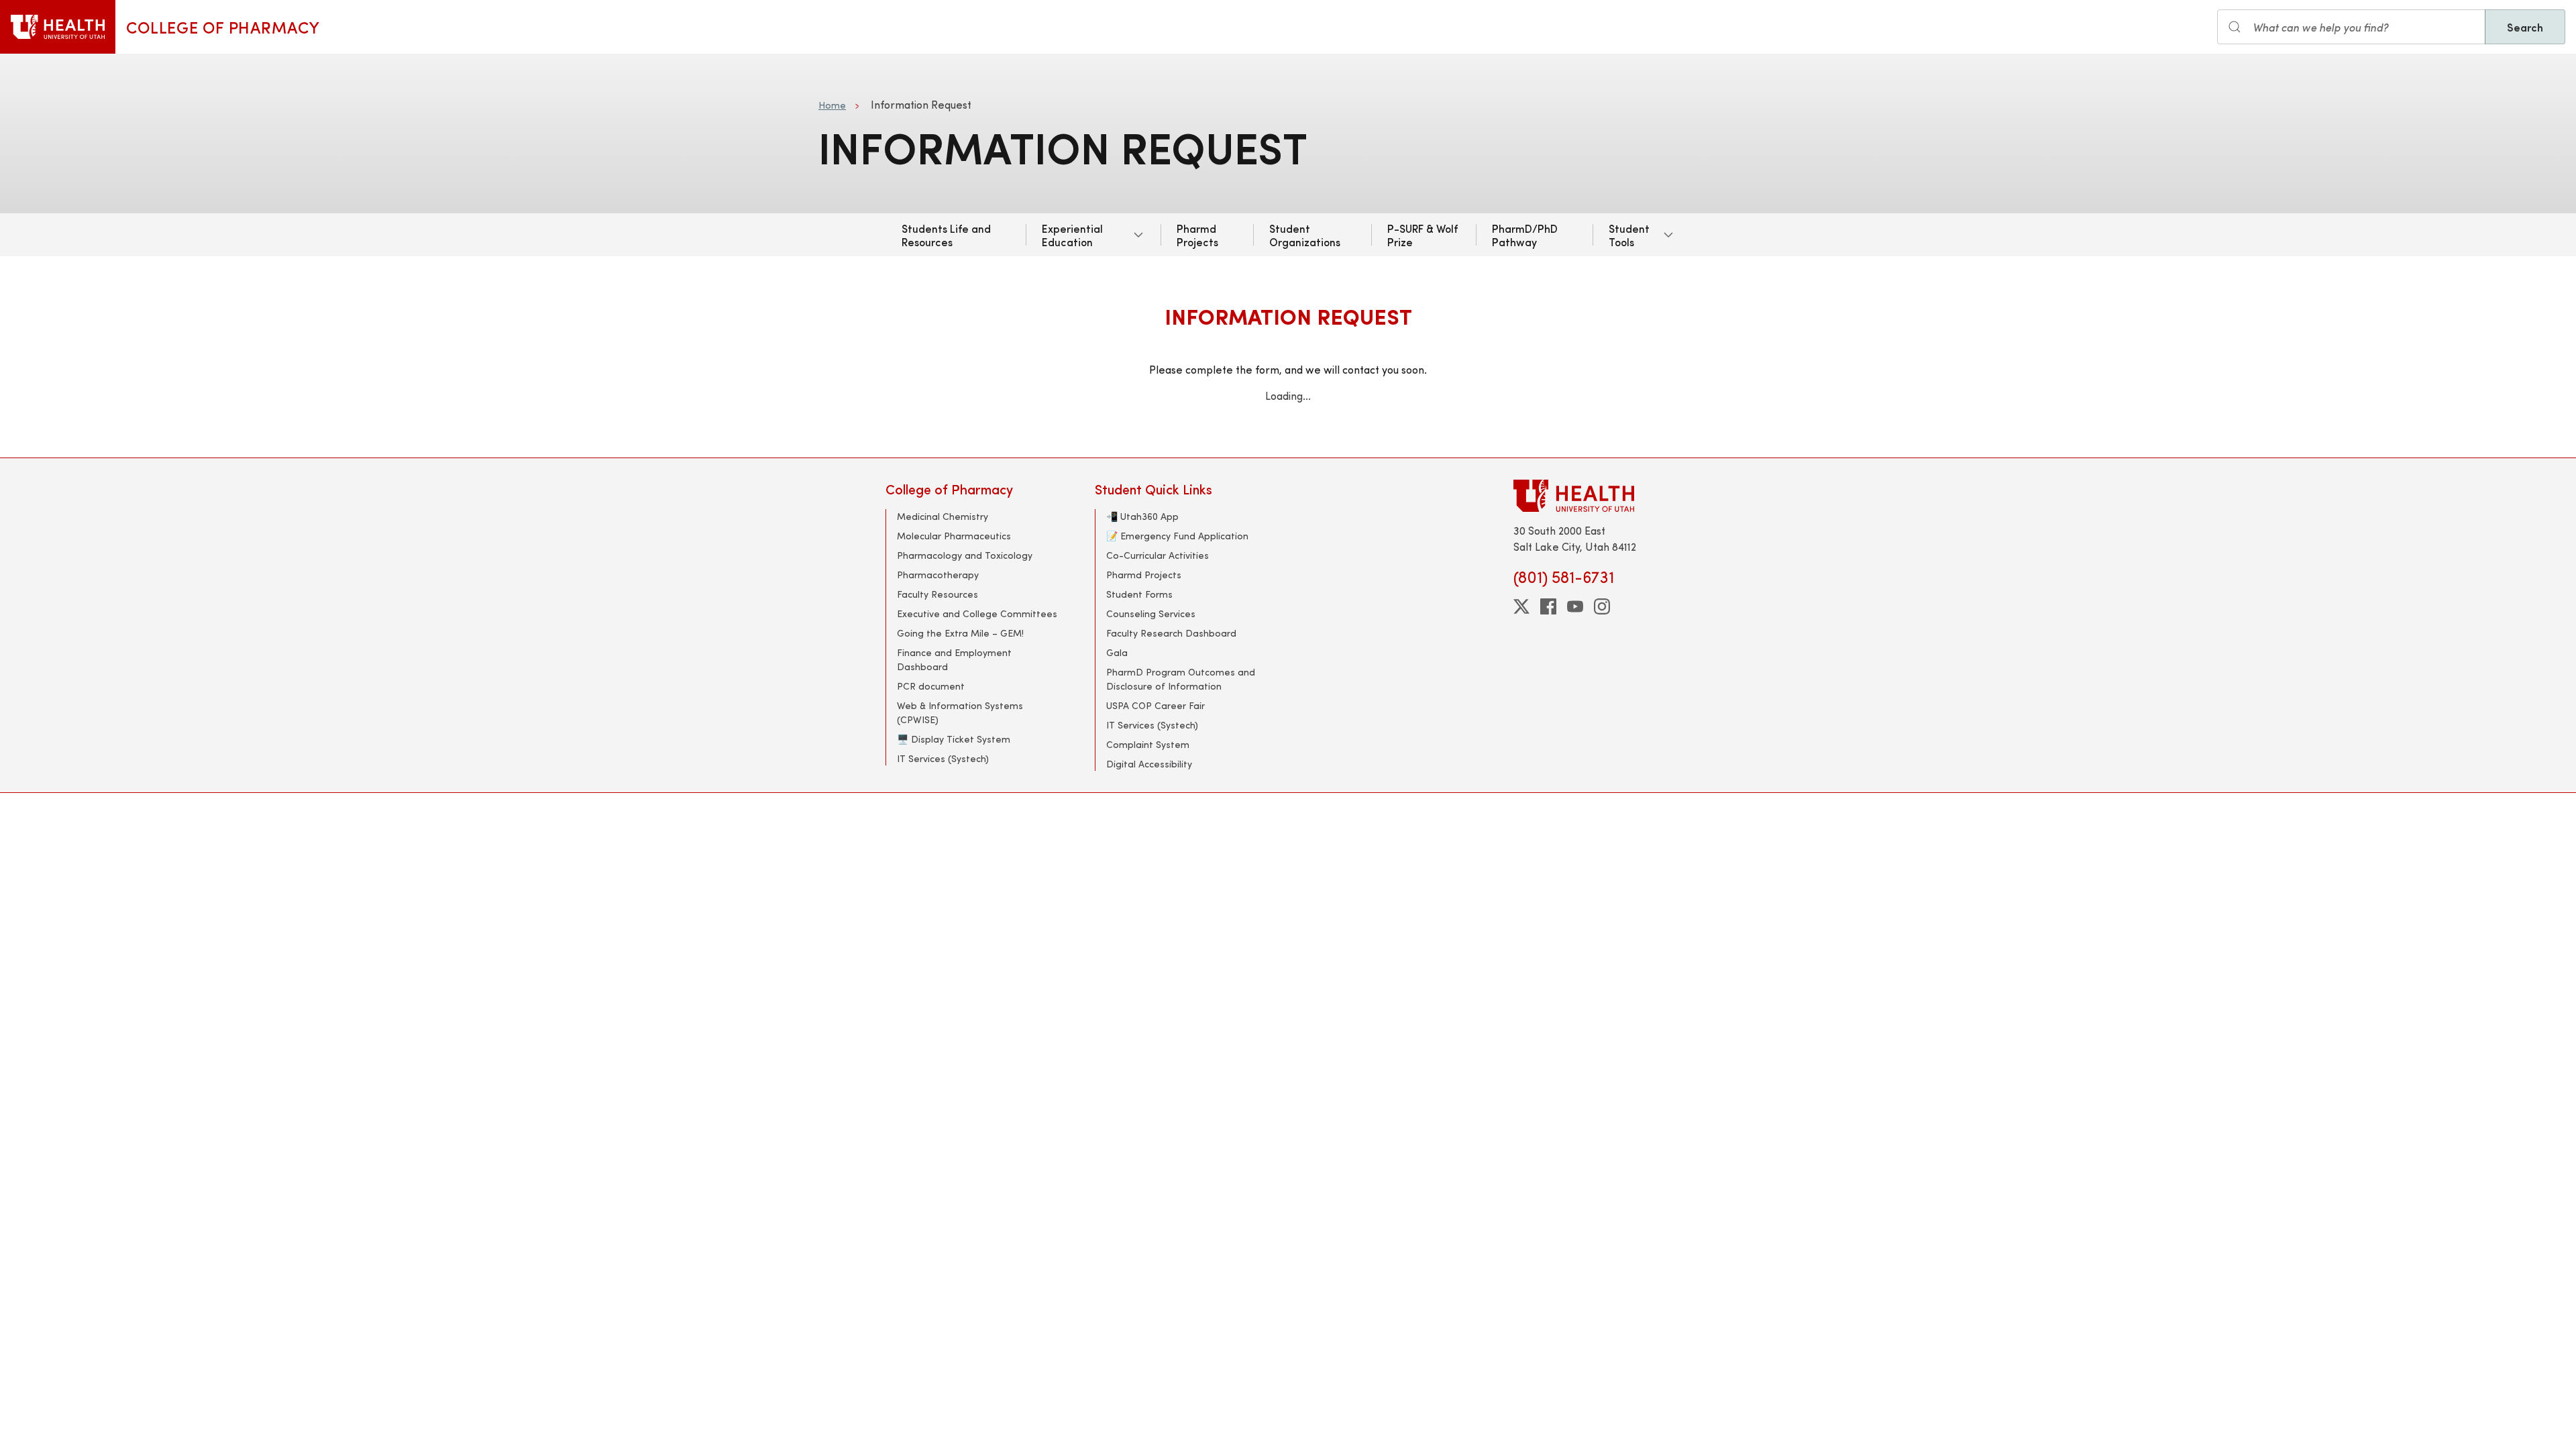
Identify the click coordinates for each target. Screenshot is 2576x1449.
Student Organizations (1305, 235)
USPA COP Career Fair (1156, 705)
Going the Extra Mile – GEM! (960, 633)
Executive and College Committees (977, 613)
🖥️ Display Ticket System (954, 739)
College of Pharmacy (223, 27)
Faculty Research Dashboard (1171, 633)
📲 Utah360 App (1142, 516)
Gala (1117, 652)
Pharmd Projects (1197, 235)
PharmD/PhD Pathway (1525, 235)
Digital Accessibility (1149, 764)
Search (2525, 27)
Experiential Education (1072, 235)
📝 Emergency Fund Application (1177, 536)
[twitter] (1521, 606)
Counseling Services (1151, 613)
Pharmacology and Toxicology (965, 555)
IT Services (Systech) (943, 758)
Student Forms (1139, 594)
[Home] (58, 27)
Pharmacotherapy (938, 575)
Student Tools (1629, 235)
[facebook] (1548, 606)
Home (832, 105)
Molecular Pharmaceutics (954, 536)
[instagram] (1602, 606)
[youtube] (1575, 606)
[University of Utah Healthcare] (1602, 495)
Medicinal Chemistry (943, 516)
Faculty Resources (937, 594)
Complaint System (1148, 744)
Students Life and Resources (946, 235)
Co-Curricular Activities (1158, 555)
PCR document (931, 686)
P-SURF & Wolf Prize (1423, 235)
